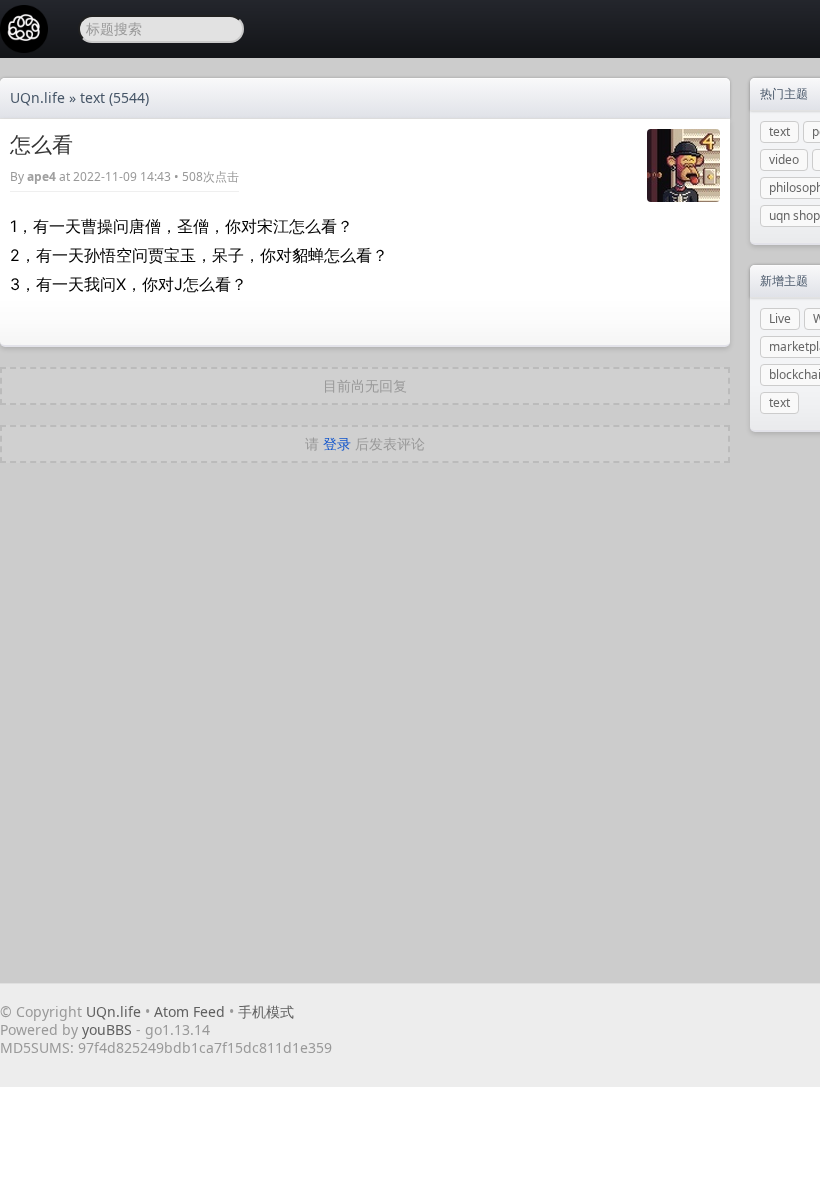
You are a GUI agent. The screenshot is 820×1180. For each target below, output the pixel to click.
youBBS (109, 1029)
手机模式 (266, 1011)
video (784, 159)
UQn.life (37, 97)
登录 (337, 443)
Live (780, 318)
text (92, 97)
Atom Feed (189, 1011)
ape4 (41, 176)
